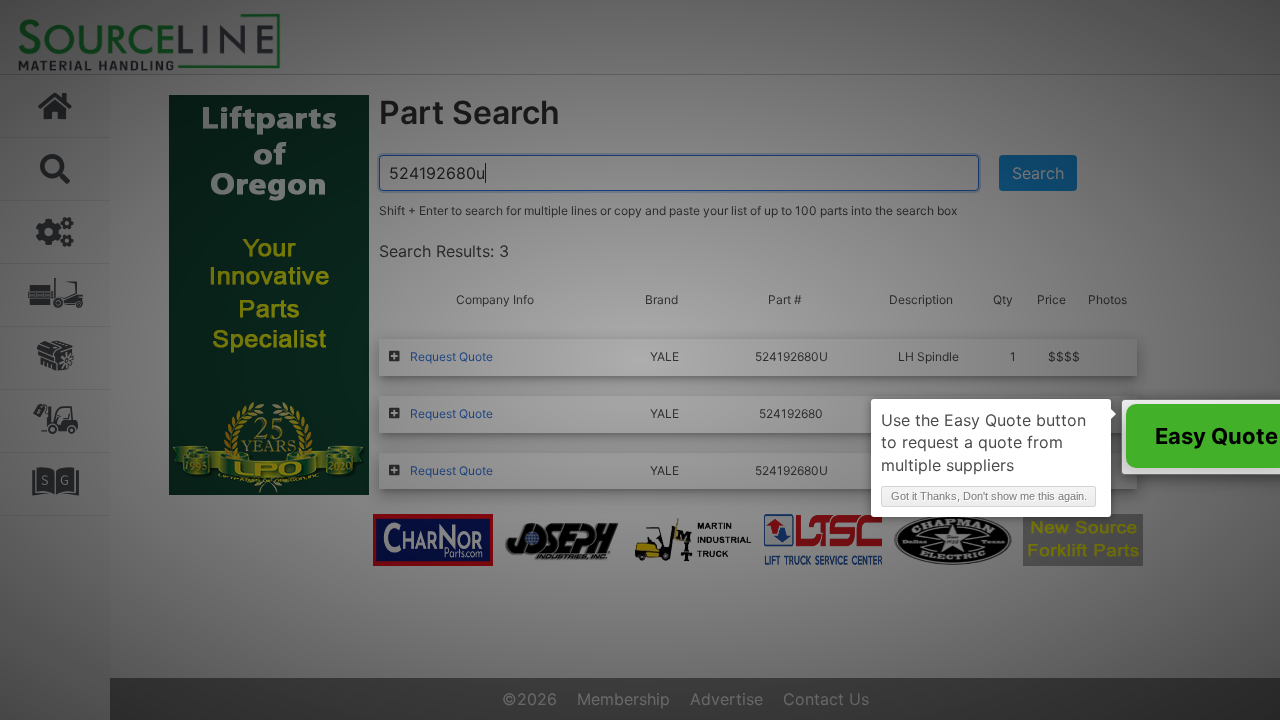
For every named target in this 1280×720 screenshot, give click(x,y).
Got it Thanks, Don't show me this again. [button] (989, 496)
